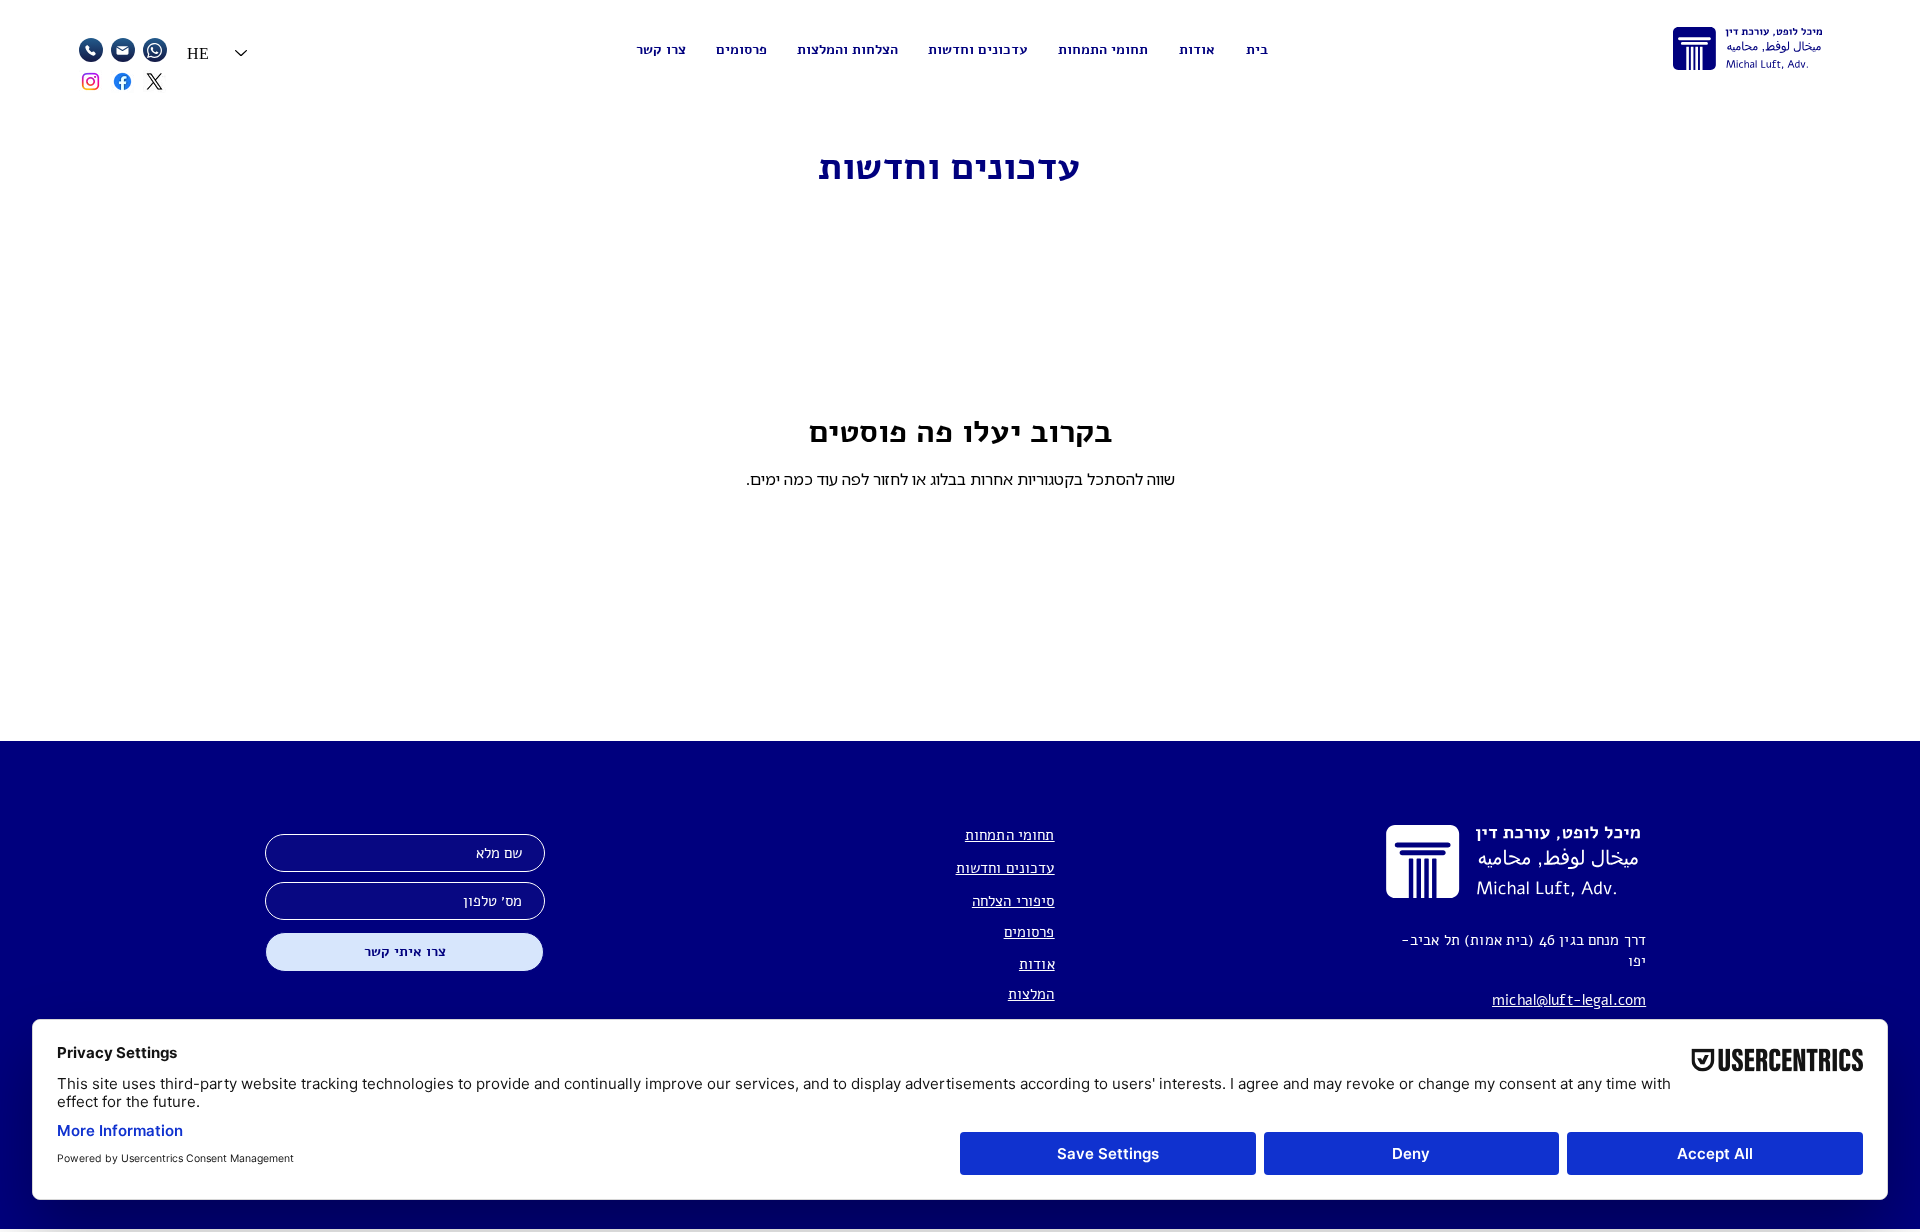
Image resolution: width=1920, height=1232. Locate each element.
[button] (1103, 49)
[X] (154, 81)
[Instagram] (90, 81)
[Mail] (91, 50)
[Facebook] (122, 81)
